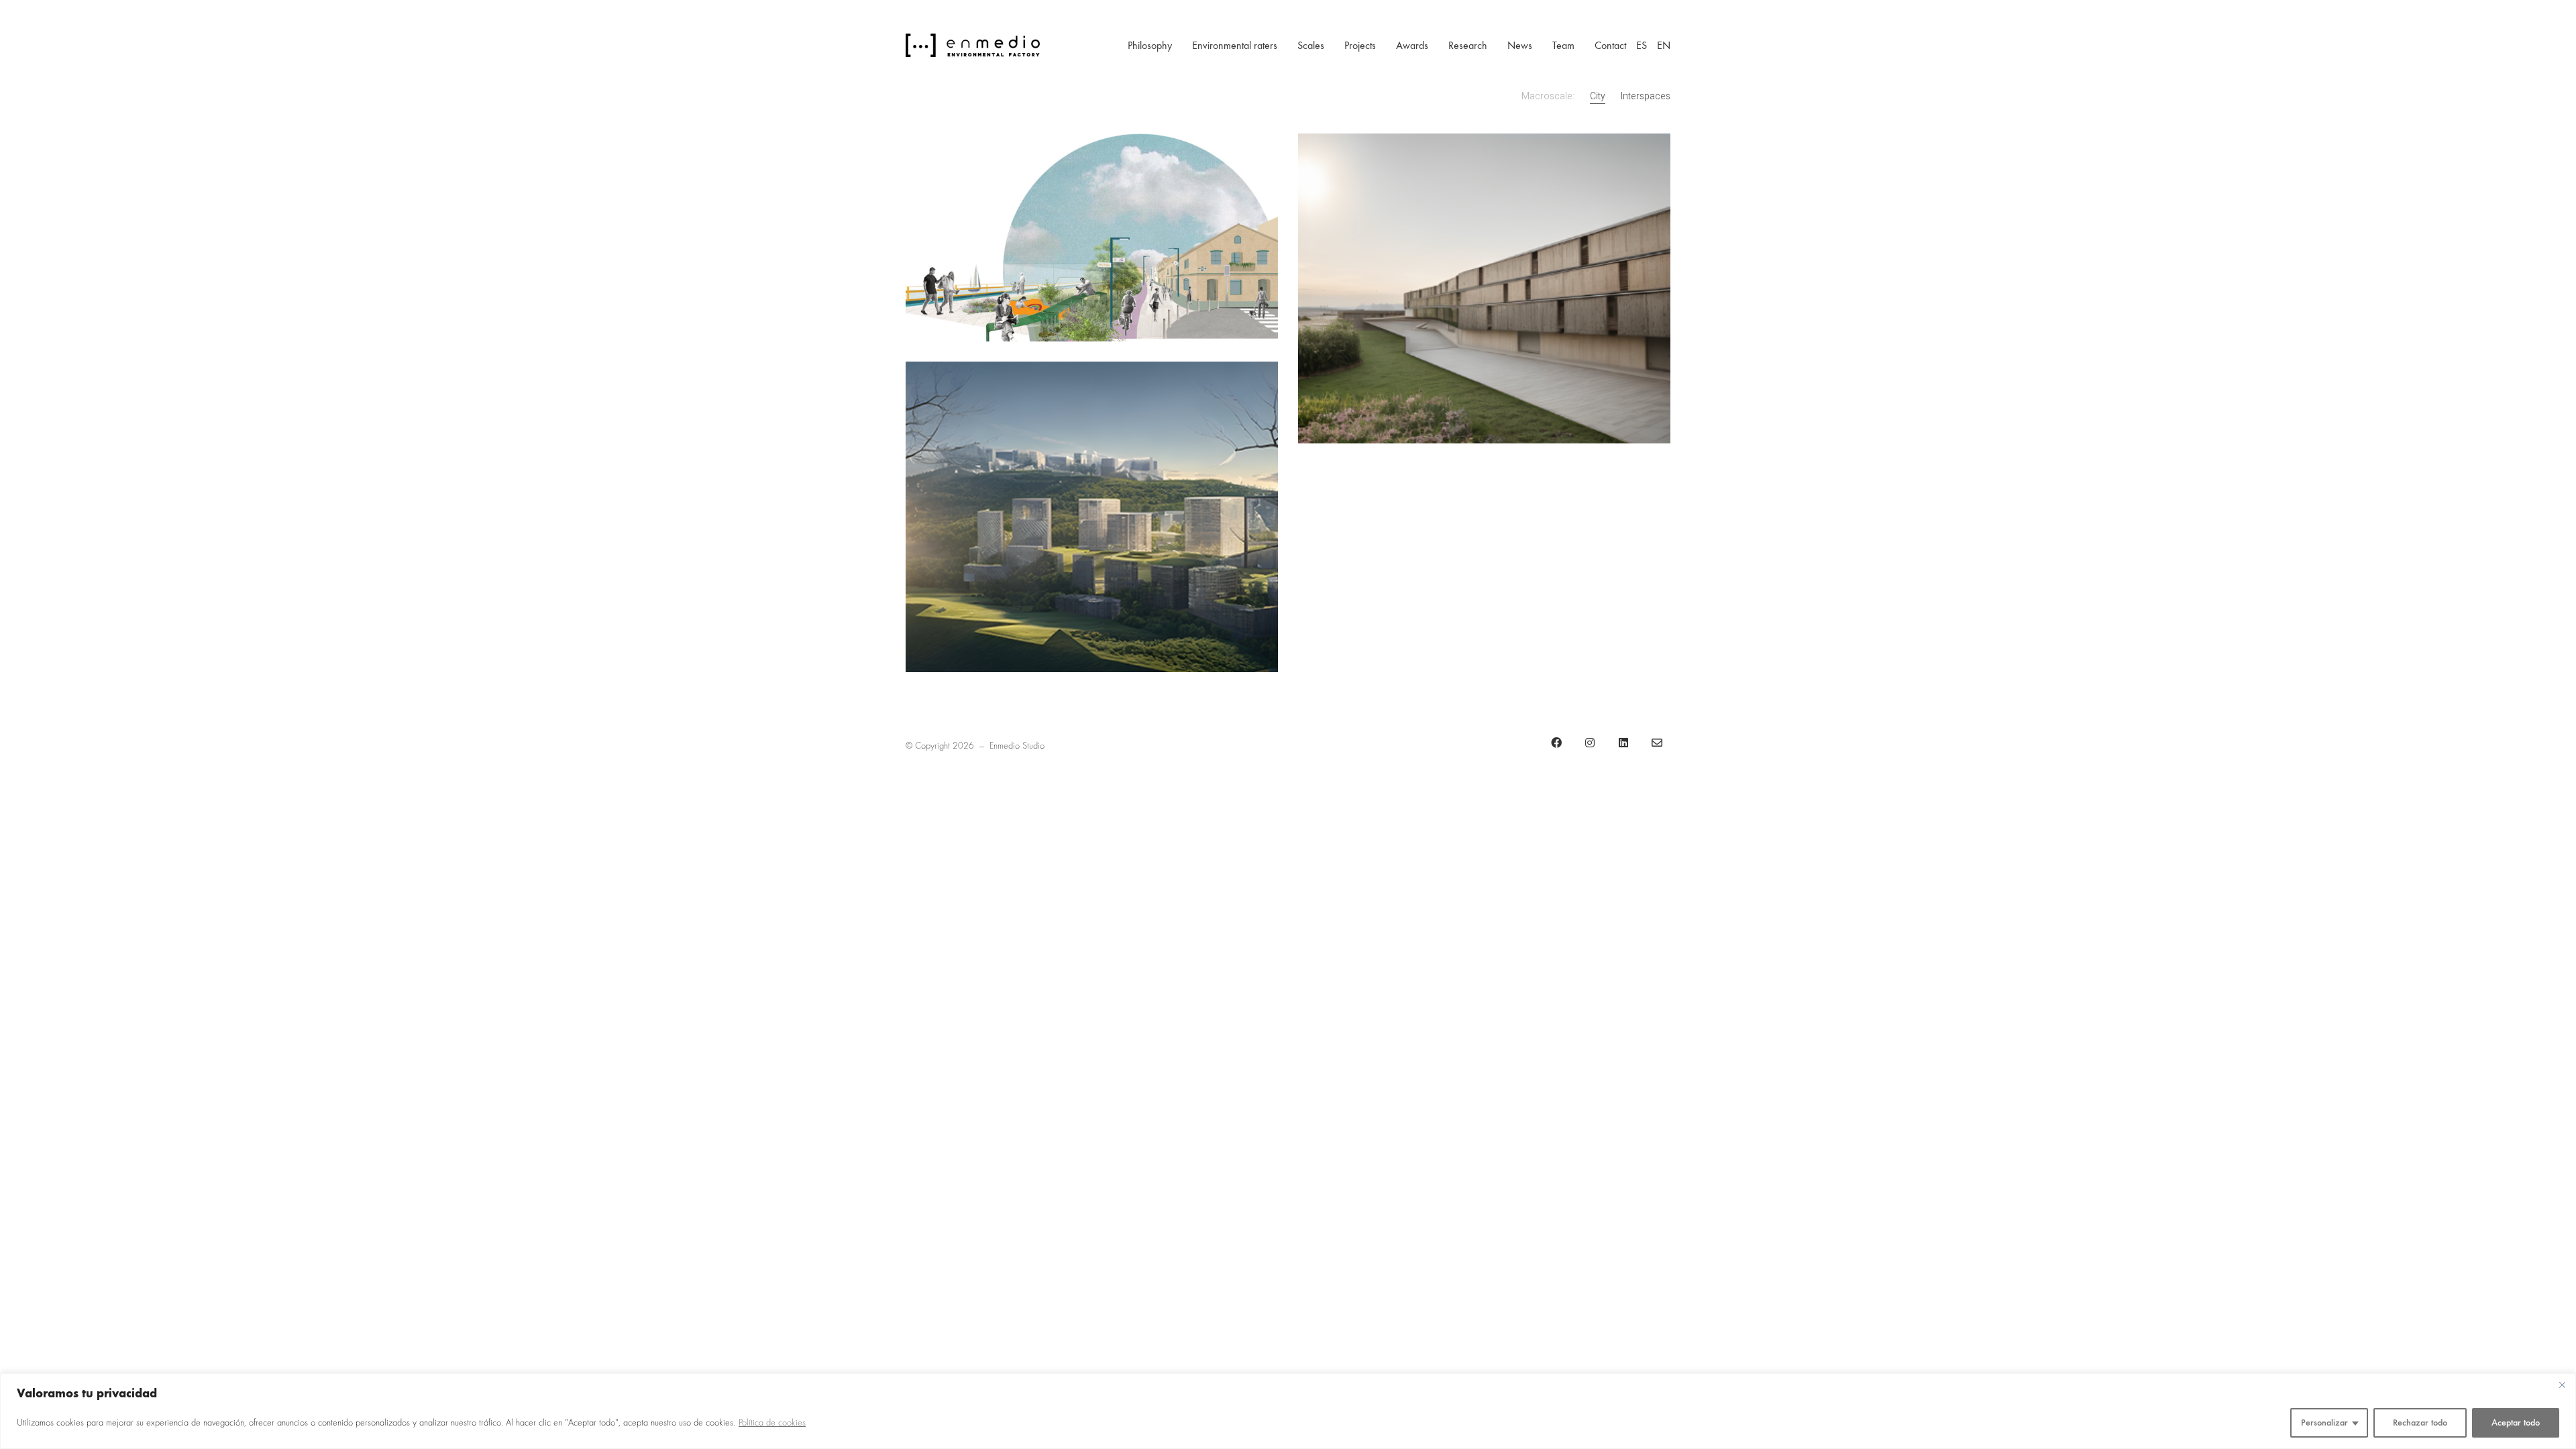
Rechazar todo (2420, 1423)
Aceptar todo (2516, 1423)
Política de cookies (772, 1423)
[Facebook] (1556, 743)
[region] (1288, 1411)
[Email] (1657, 743)
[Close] (2562, 1385)
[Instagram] (1590, 743)
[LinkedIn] (1623, 743)
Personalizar (2324, 1423)
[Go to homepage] (973, 45)
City (1598, 97)
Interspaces (1646, 97)
